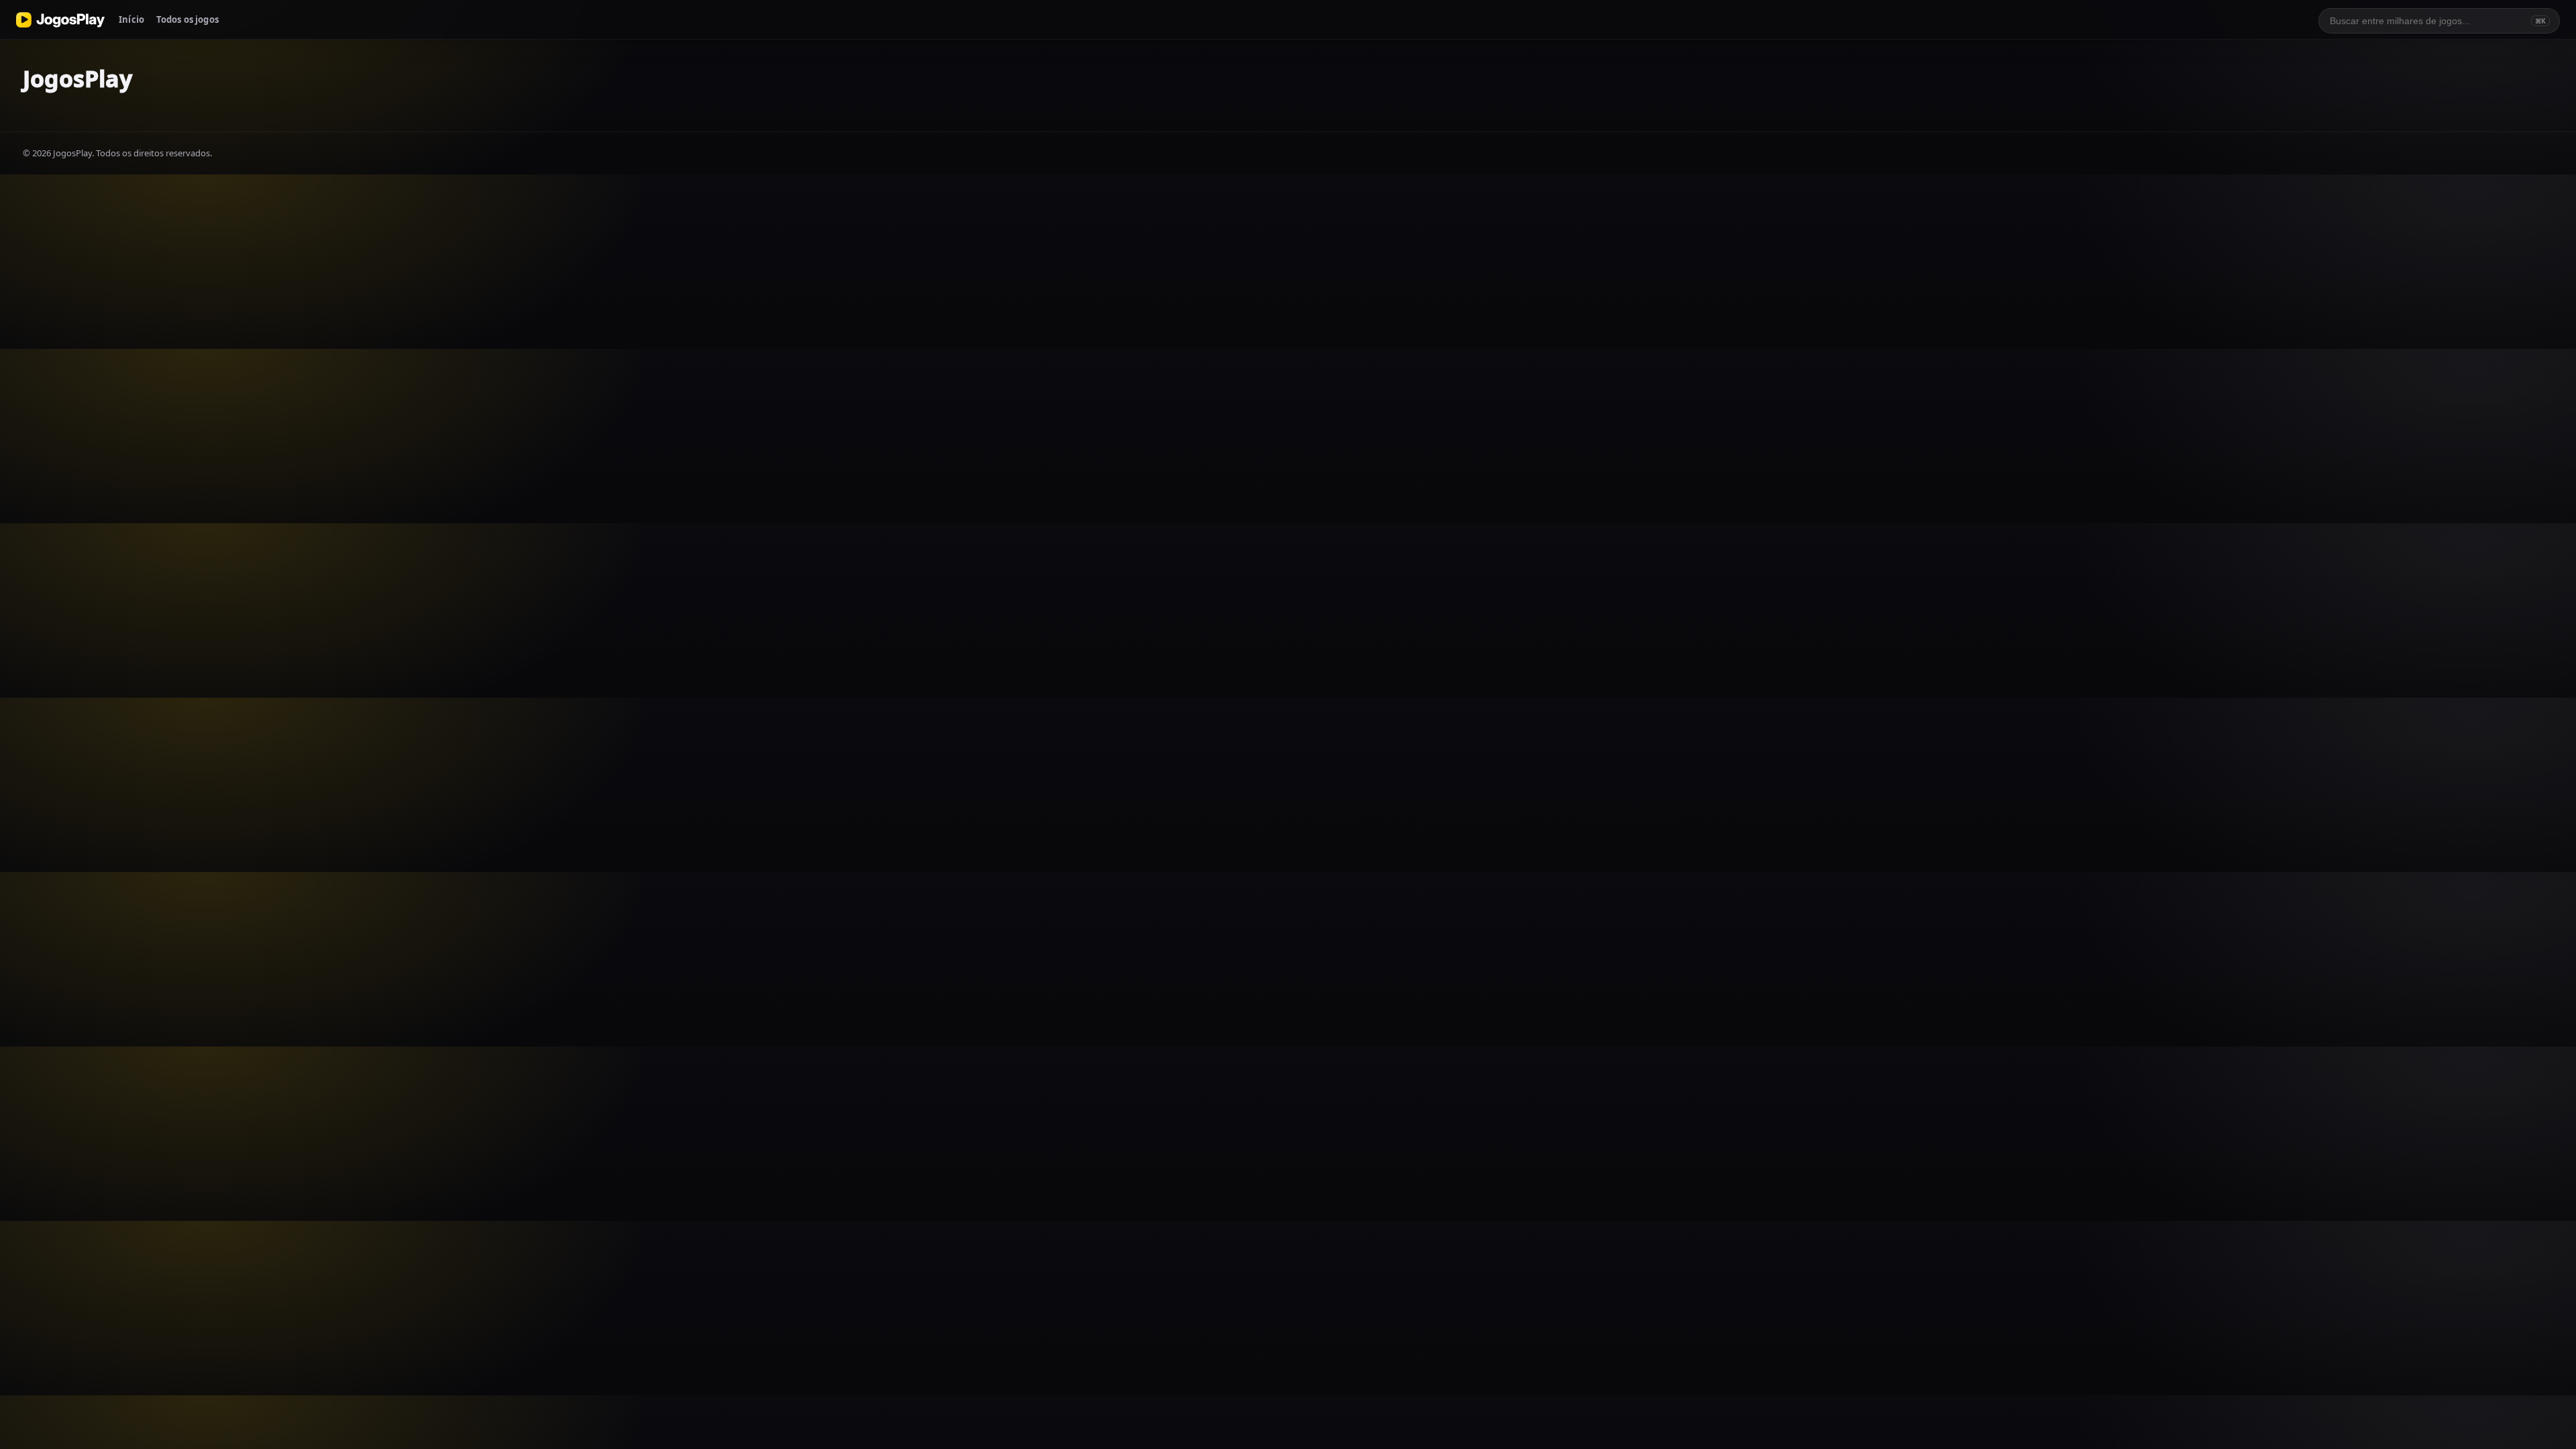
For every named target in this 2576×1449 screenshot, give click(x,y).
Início (131, 19)
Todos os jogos (187, 19)
